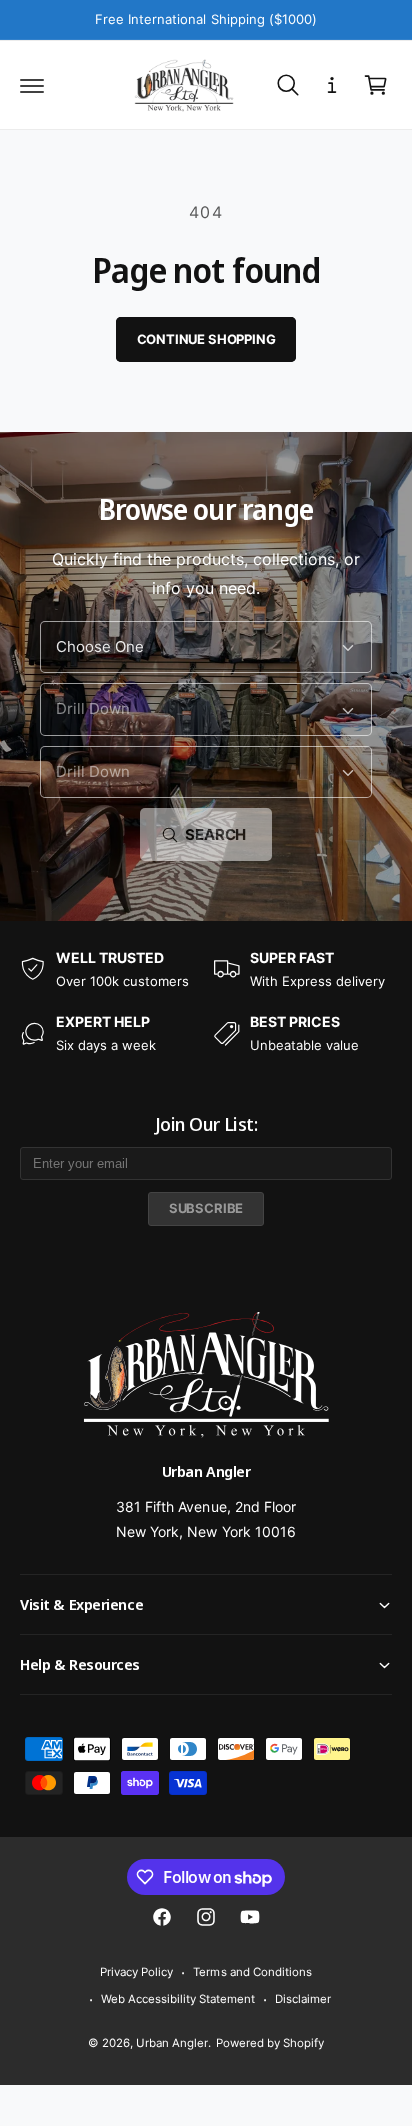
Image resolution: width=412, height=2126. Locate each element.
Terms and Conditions (252, 1972)
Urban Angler (171, 2043)
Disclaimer (303, 1999)
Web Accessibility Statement (178, 1999)
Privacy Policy (136, 1972)
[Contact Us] (332, 85)
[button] (32, 85)
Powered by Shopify (270, 2043)
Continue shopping (206, 339)
